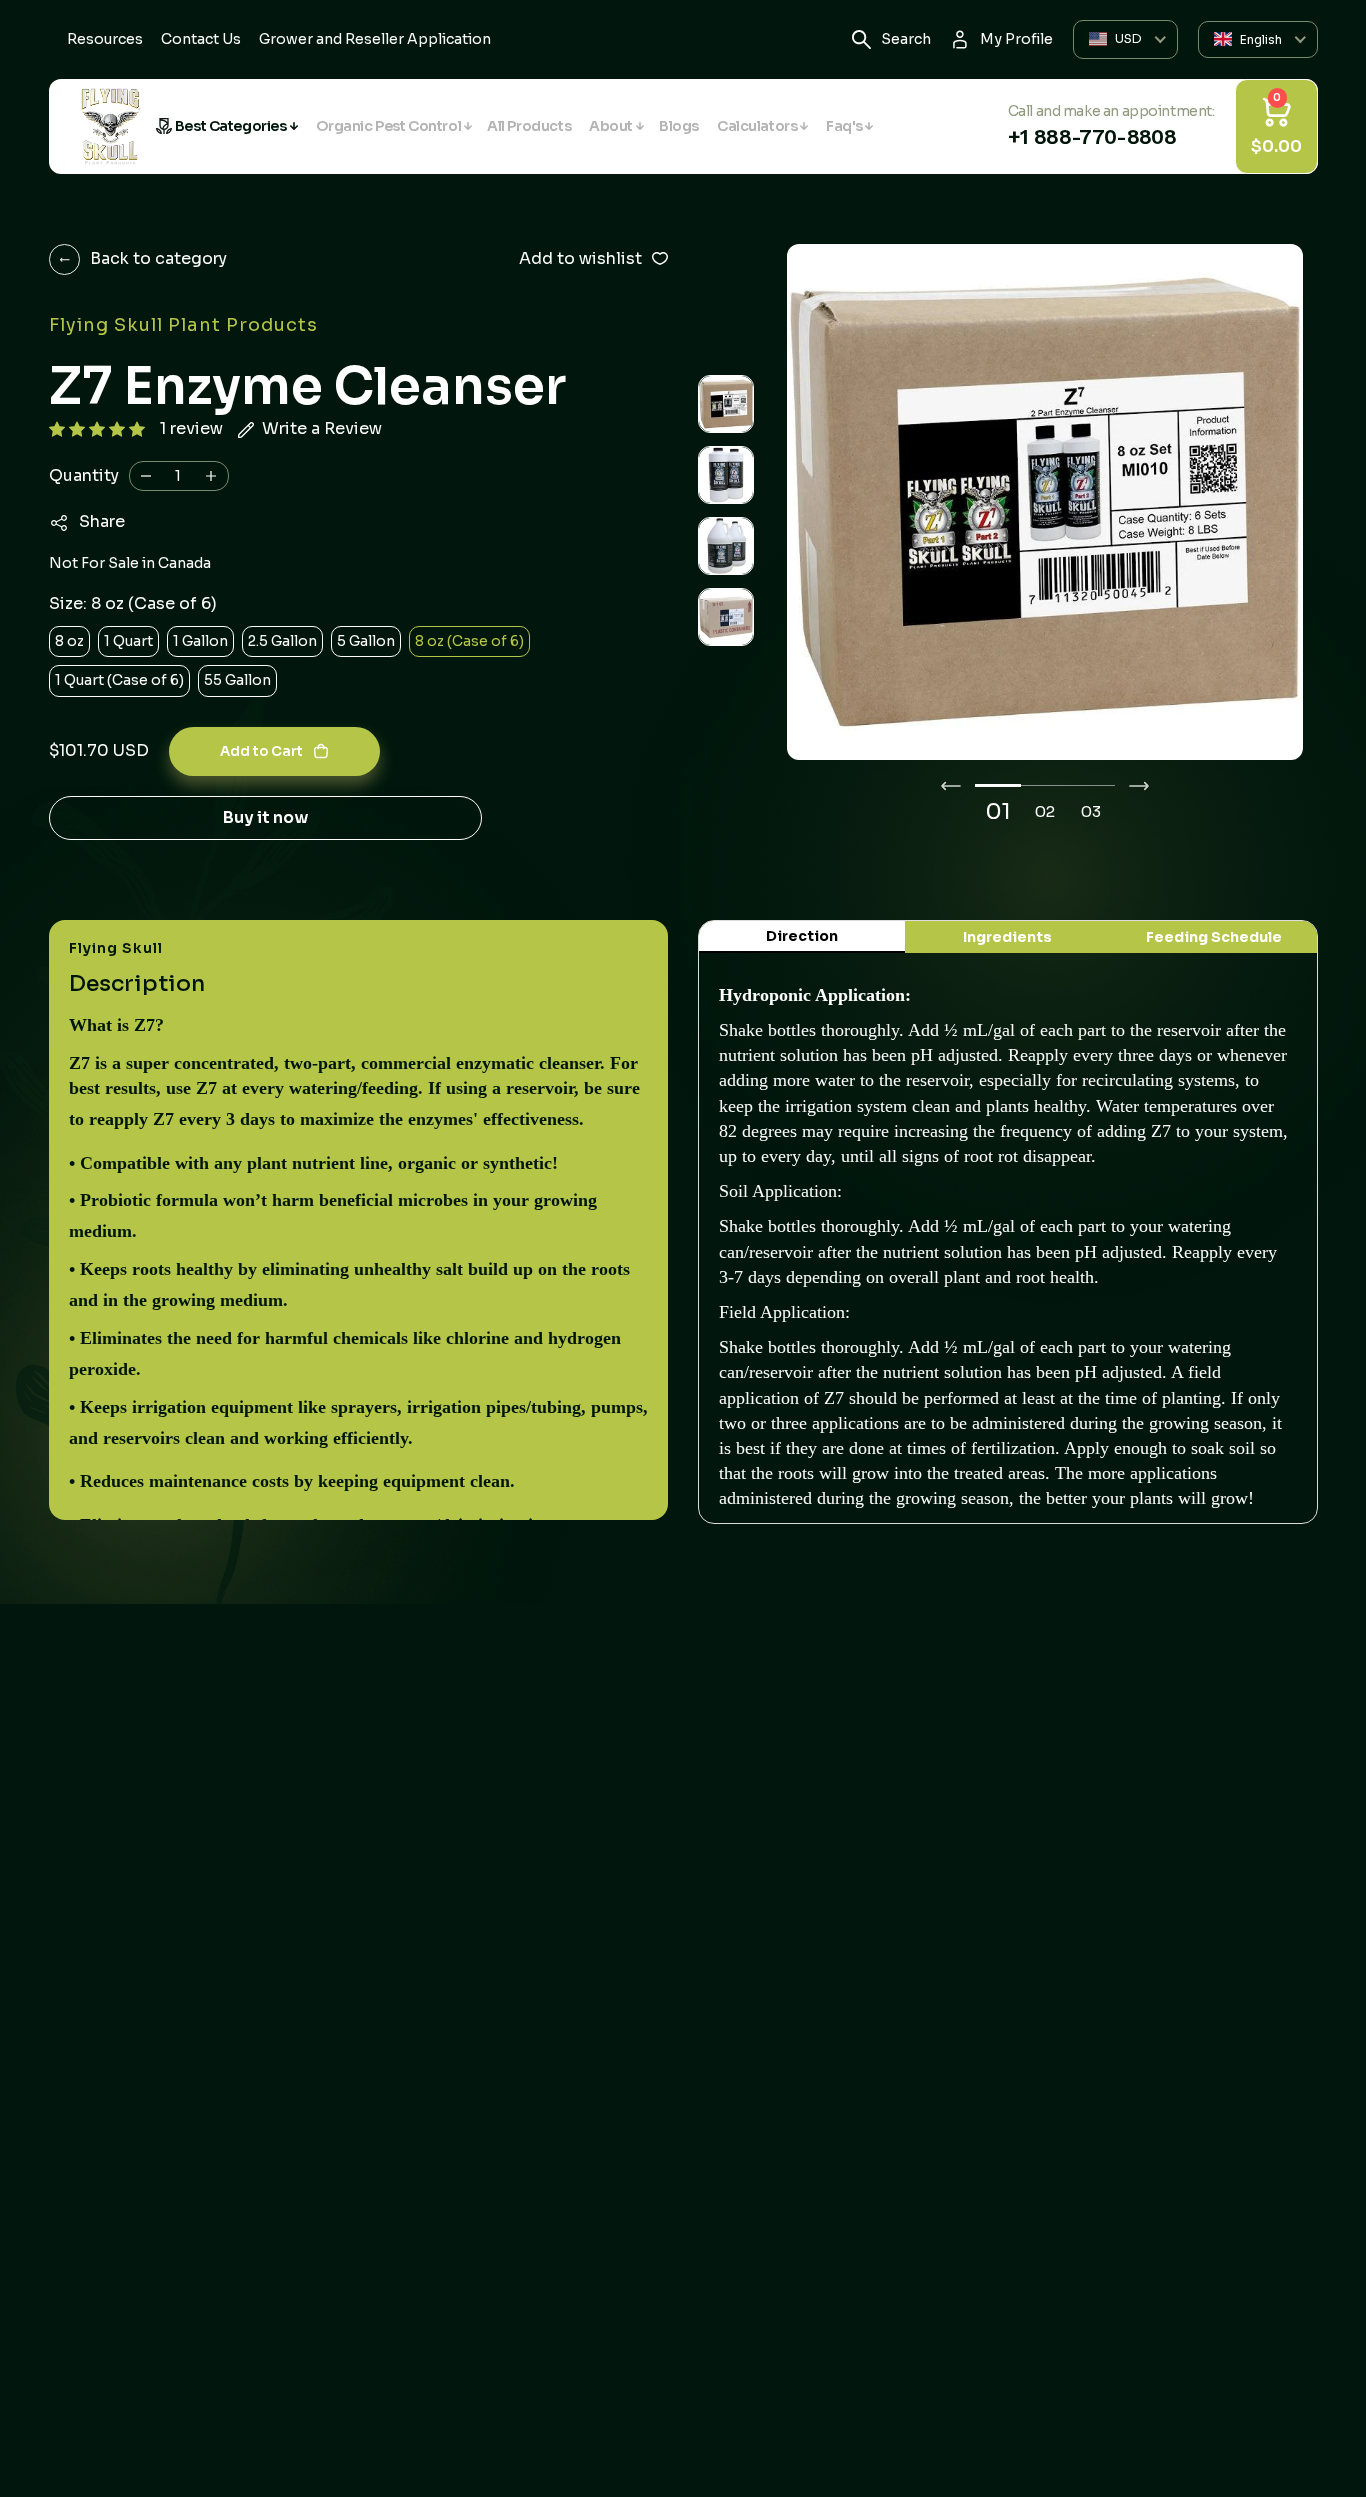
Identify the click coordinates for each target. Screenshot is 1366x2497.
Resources (105, 39)
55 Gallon (237, 680)
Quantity (84, 475)
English (1261, 39)
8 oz (69, 641)
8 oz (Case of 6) (469, 641)
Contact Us (201, 39)
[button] (97, 429)
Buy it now (265, 817)
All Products (529, 126)
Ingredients (1007, 937)
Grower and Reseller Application (375, 39)
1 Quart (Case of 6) (119, 680)
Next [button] (1139, 786)
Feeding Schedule (1214, 937)
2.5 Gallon (282, 641)
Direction (802, 936)
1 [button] (1006, 811)
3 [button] (1096, 811)
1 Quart (128, 641)
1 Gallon (200, 641)
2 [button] (1050, 811)
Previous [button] (951, 786)
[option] (1045, 502)
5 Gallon (366, 641)
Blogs (679, 126)
